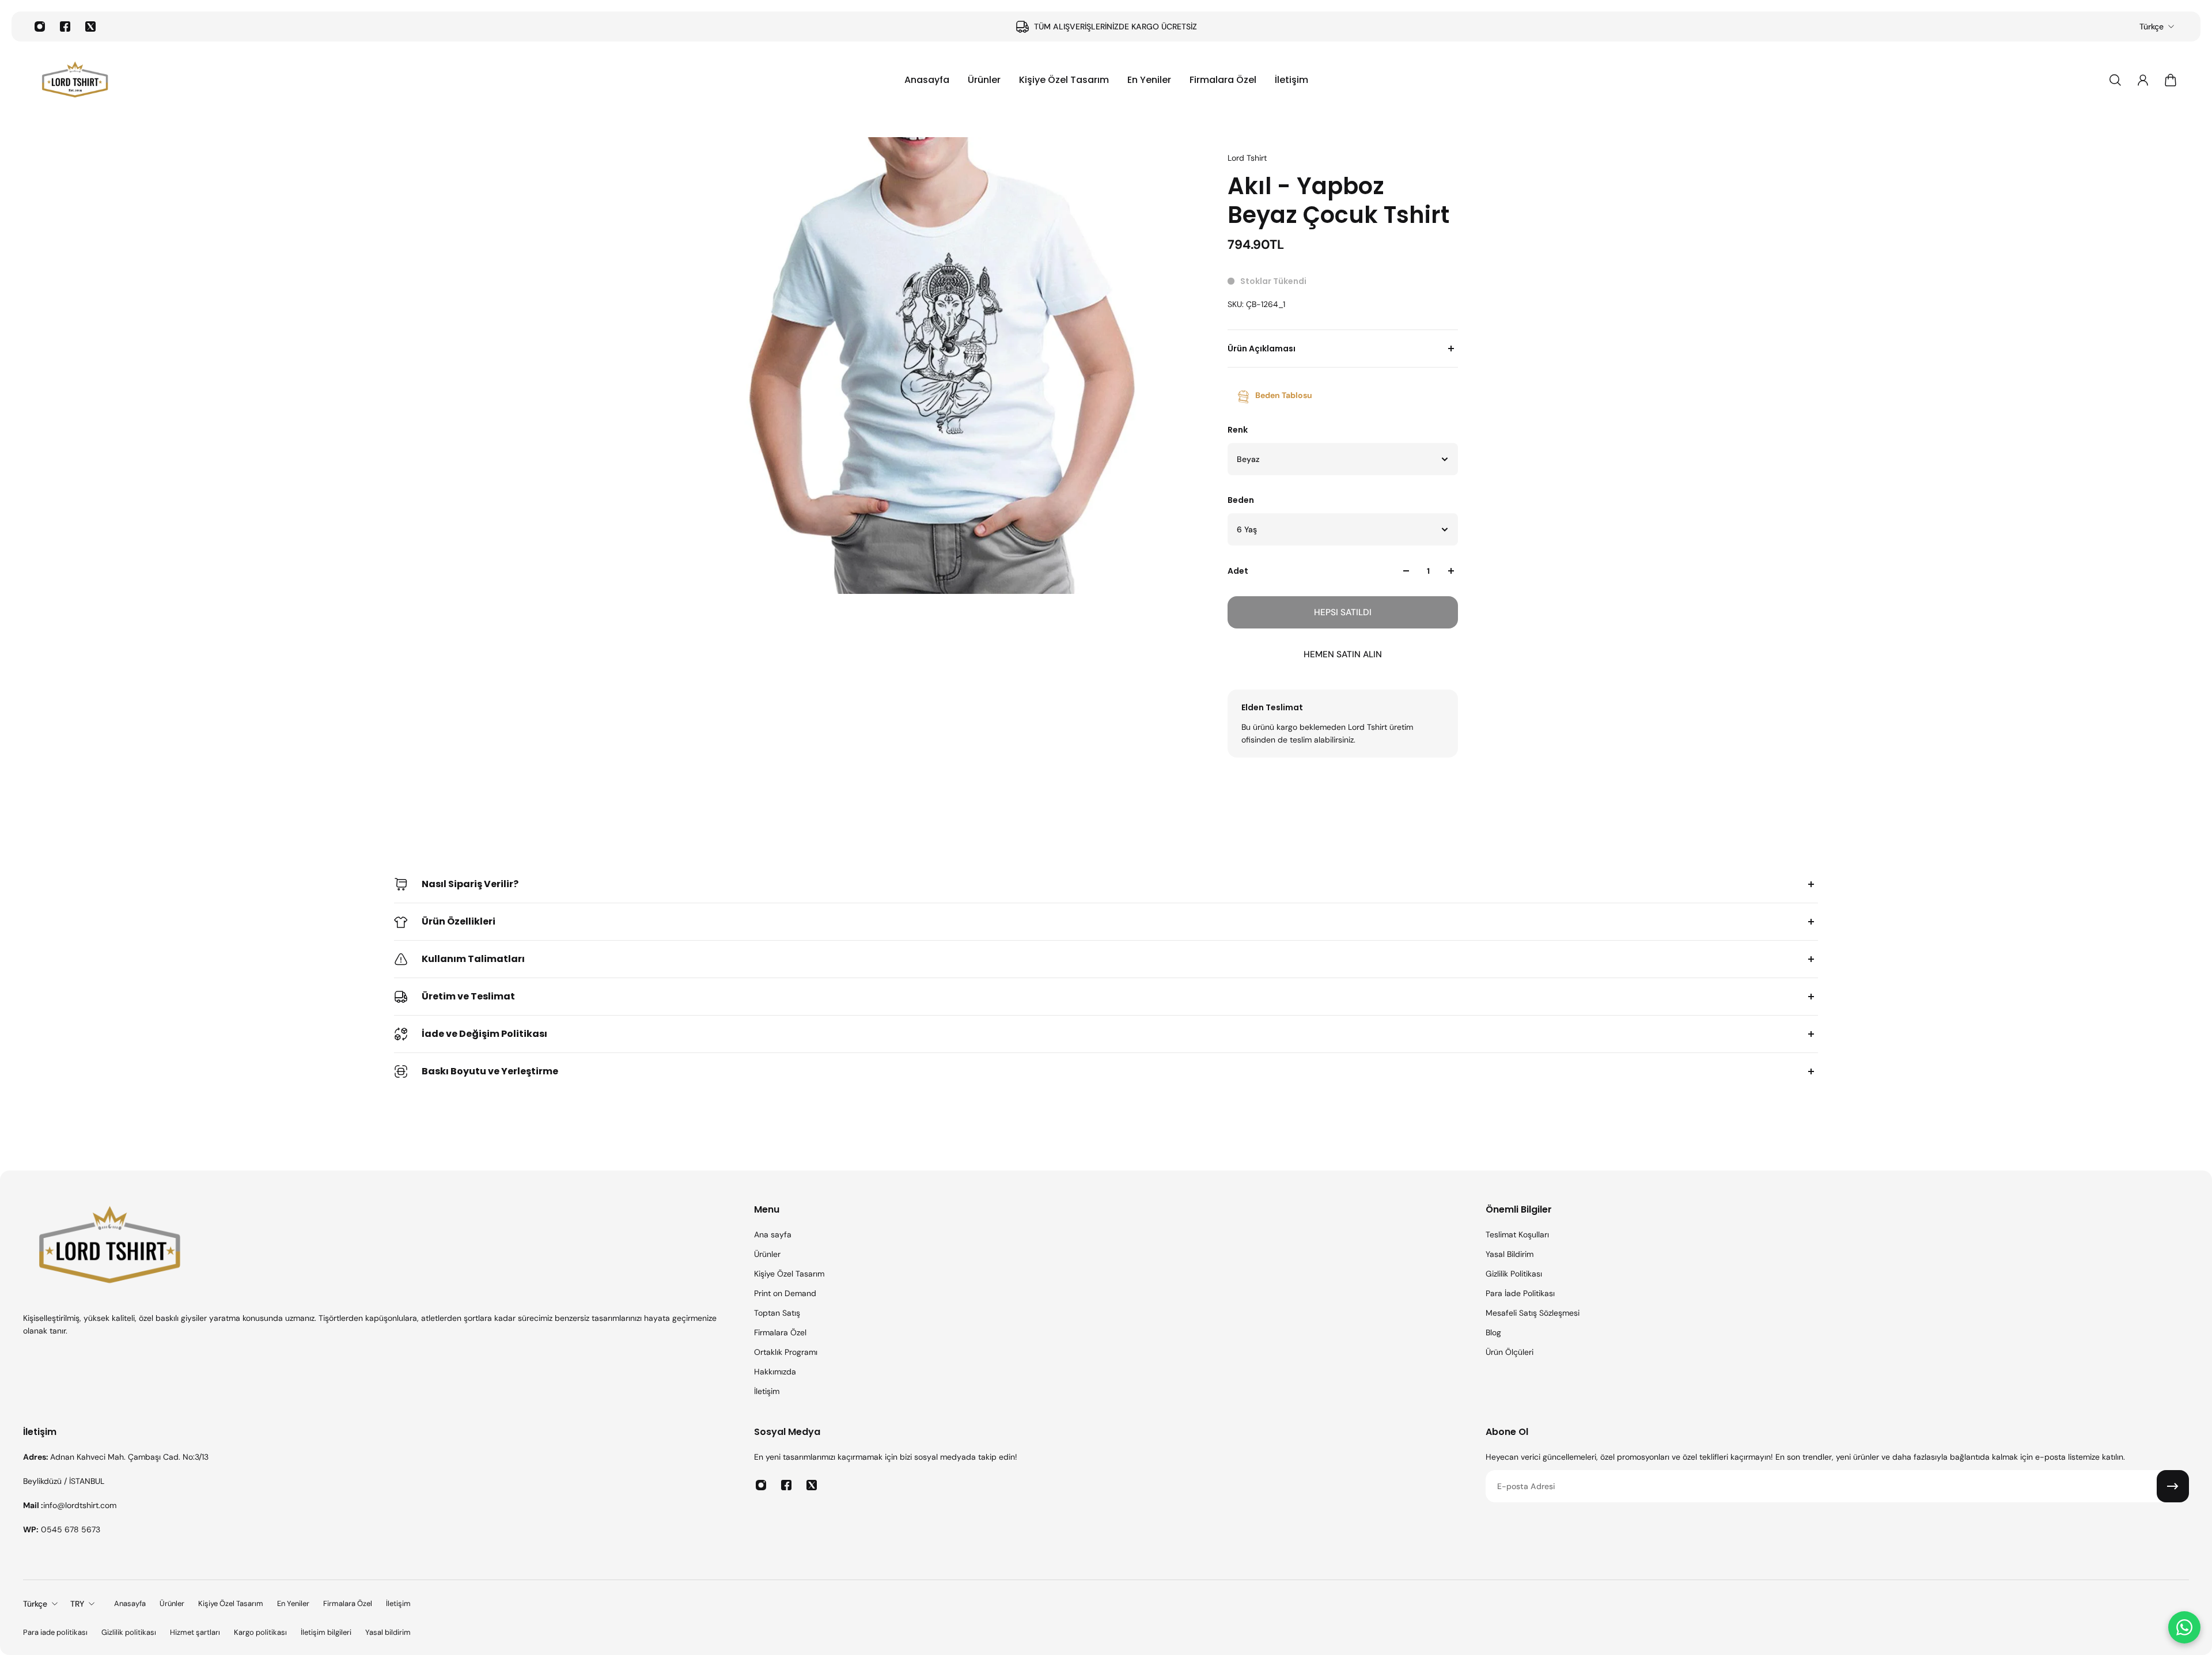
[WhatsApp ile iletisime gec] (2184, 1627)
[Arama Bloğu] (2115, 80)
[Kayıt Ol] (2173, 1486)
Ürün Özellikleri (459, 921)
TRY (77, 1604)
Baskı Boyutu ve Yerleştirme (490, 1071)
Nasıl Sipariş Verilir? (470, 884)
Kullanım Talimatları (473, 959)
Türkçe (2152, 26)
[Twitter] (90, 26)
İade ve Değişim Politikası (484, 1034)
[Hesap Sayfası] (2143, 80)
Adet (1238, 571)
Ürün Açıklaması (1262, 349)
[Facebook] (65, 26)
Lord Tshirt (1247, 158)
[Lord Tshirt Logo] (75, 80)
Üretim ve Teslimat (468, 996)
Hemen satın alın (1343, 654)
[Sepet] (2171, 80)
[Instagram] (40, 26)
